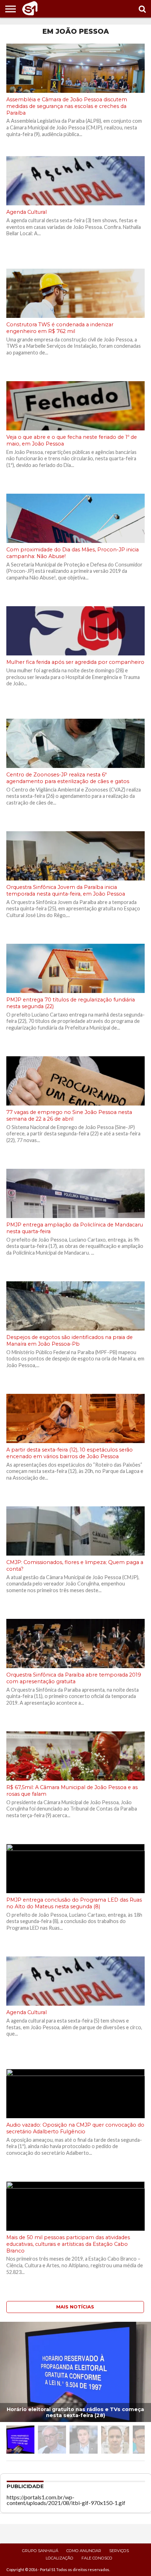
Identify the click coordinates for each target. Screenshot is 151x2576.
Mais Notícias (75, 2307)
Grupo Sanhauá (40, 2551)
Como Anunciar (84, 2551)
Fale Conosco (97, 2558)
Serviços (119, 2551)
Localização (60, 2558)
